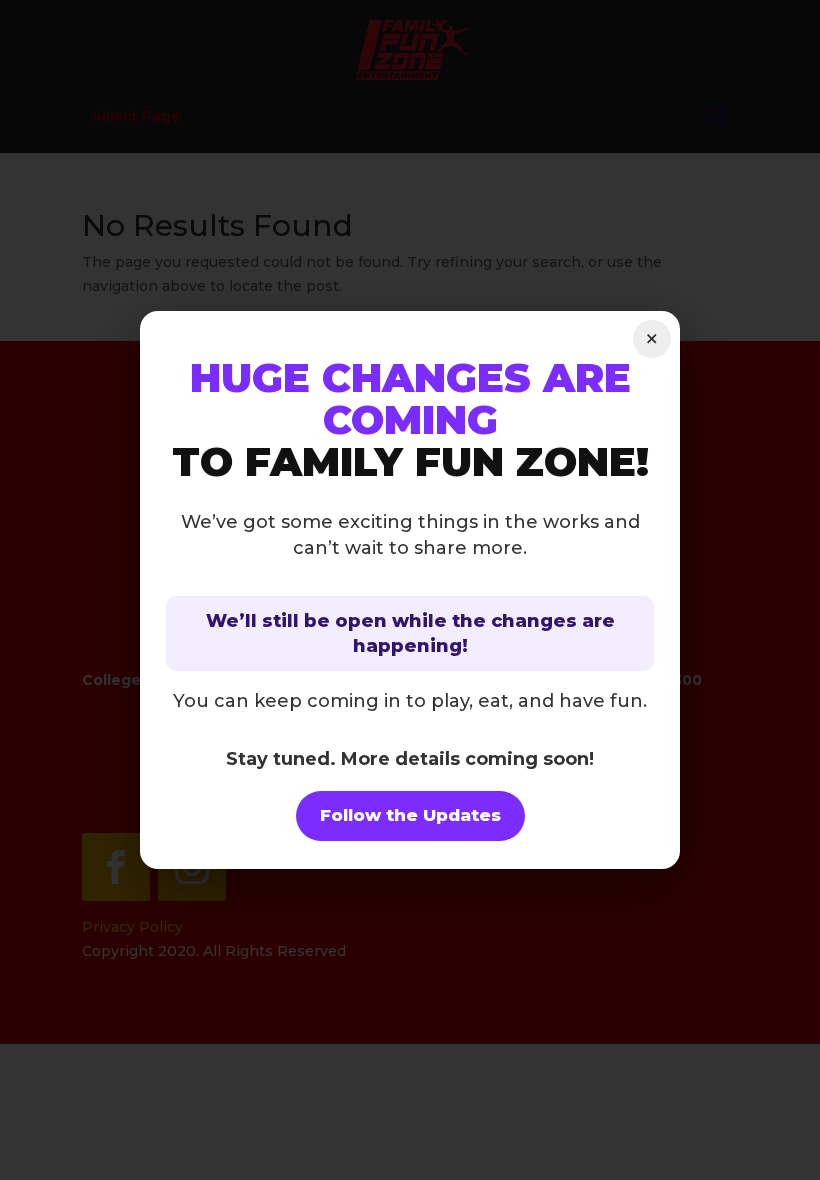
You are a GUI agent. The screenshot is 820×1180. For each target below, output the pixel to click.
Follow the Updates (410, 815)
